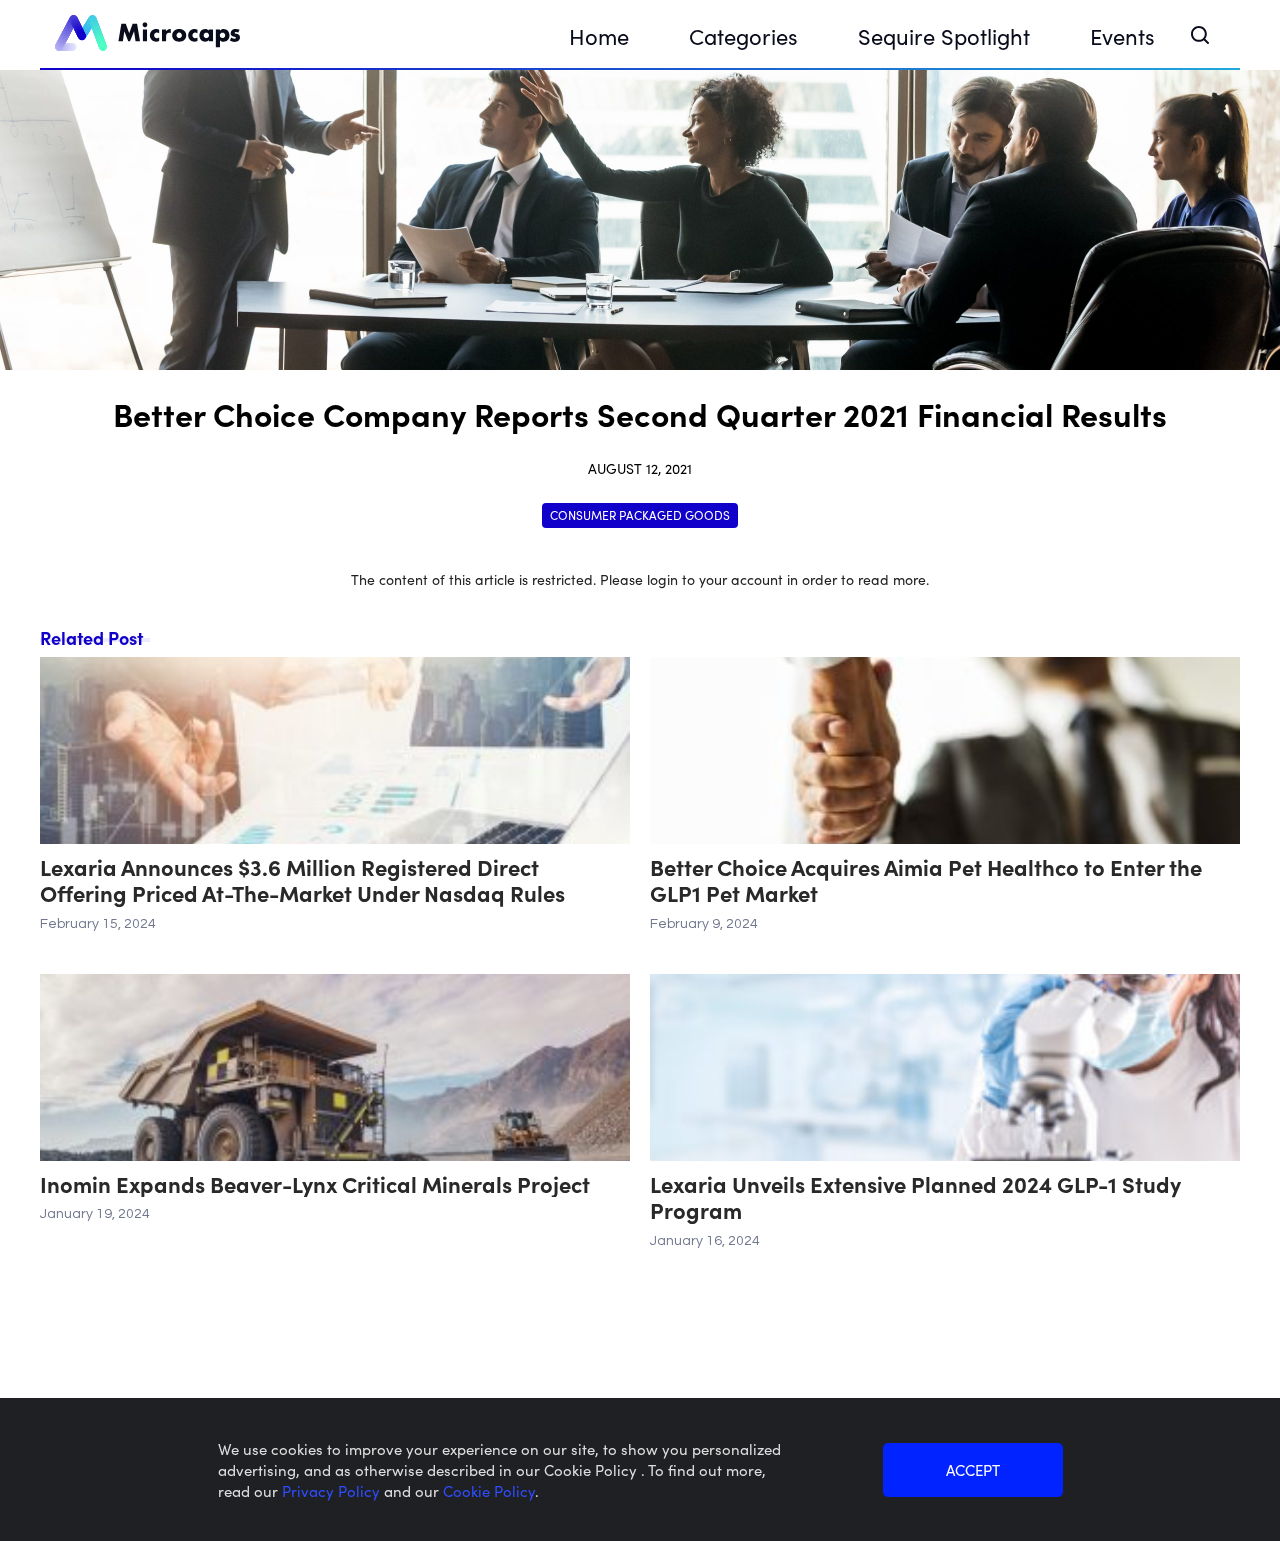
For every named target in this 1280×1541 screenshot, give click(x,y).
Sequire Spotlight (944, 35)
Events (1122, 35)
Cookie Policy (489, 1490)
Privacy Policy (333, 1490)
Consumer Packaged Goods (640, 514)
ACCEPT (973, 1469)
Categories (743, 35)
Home (599, 35)
